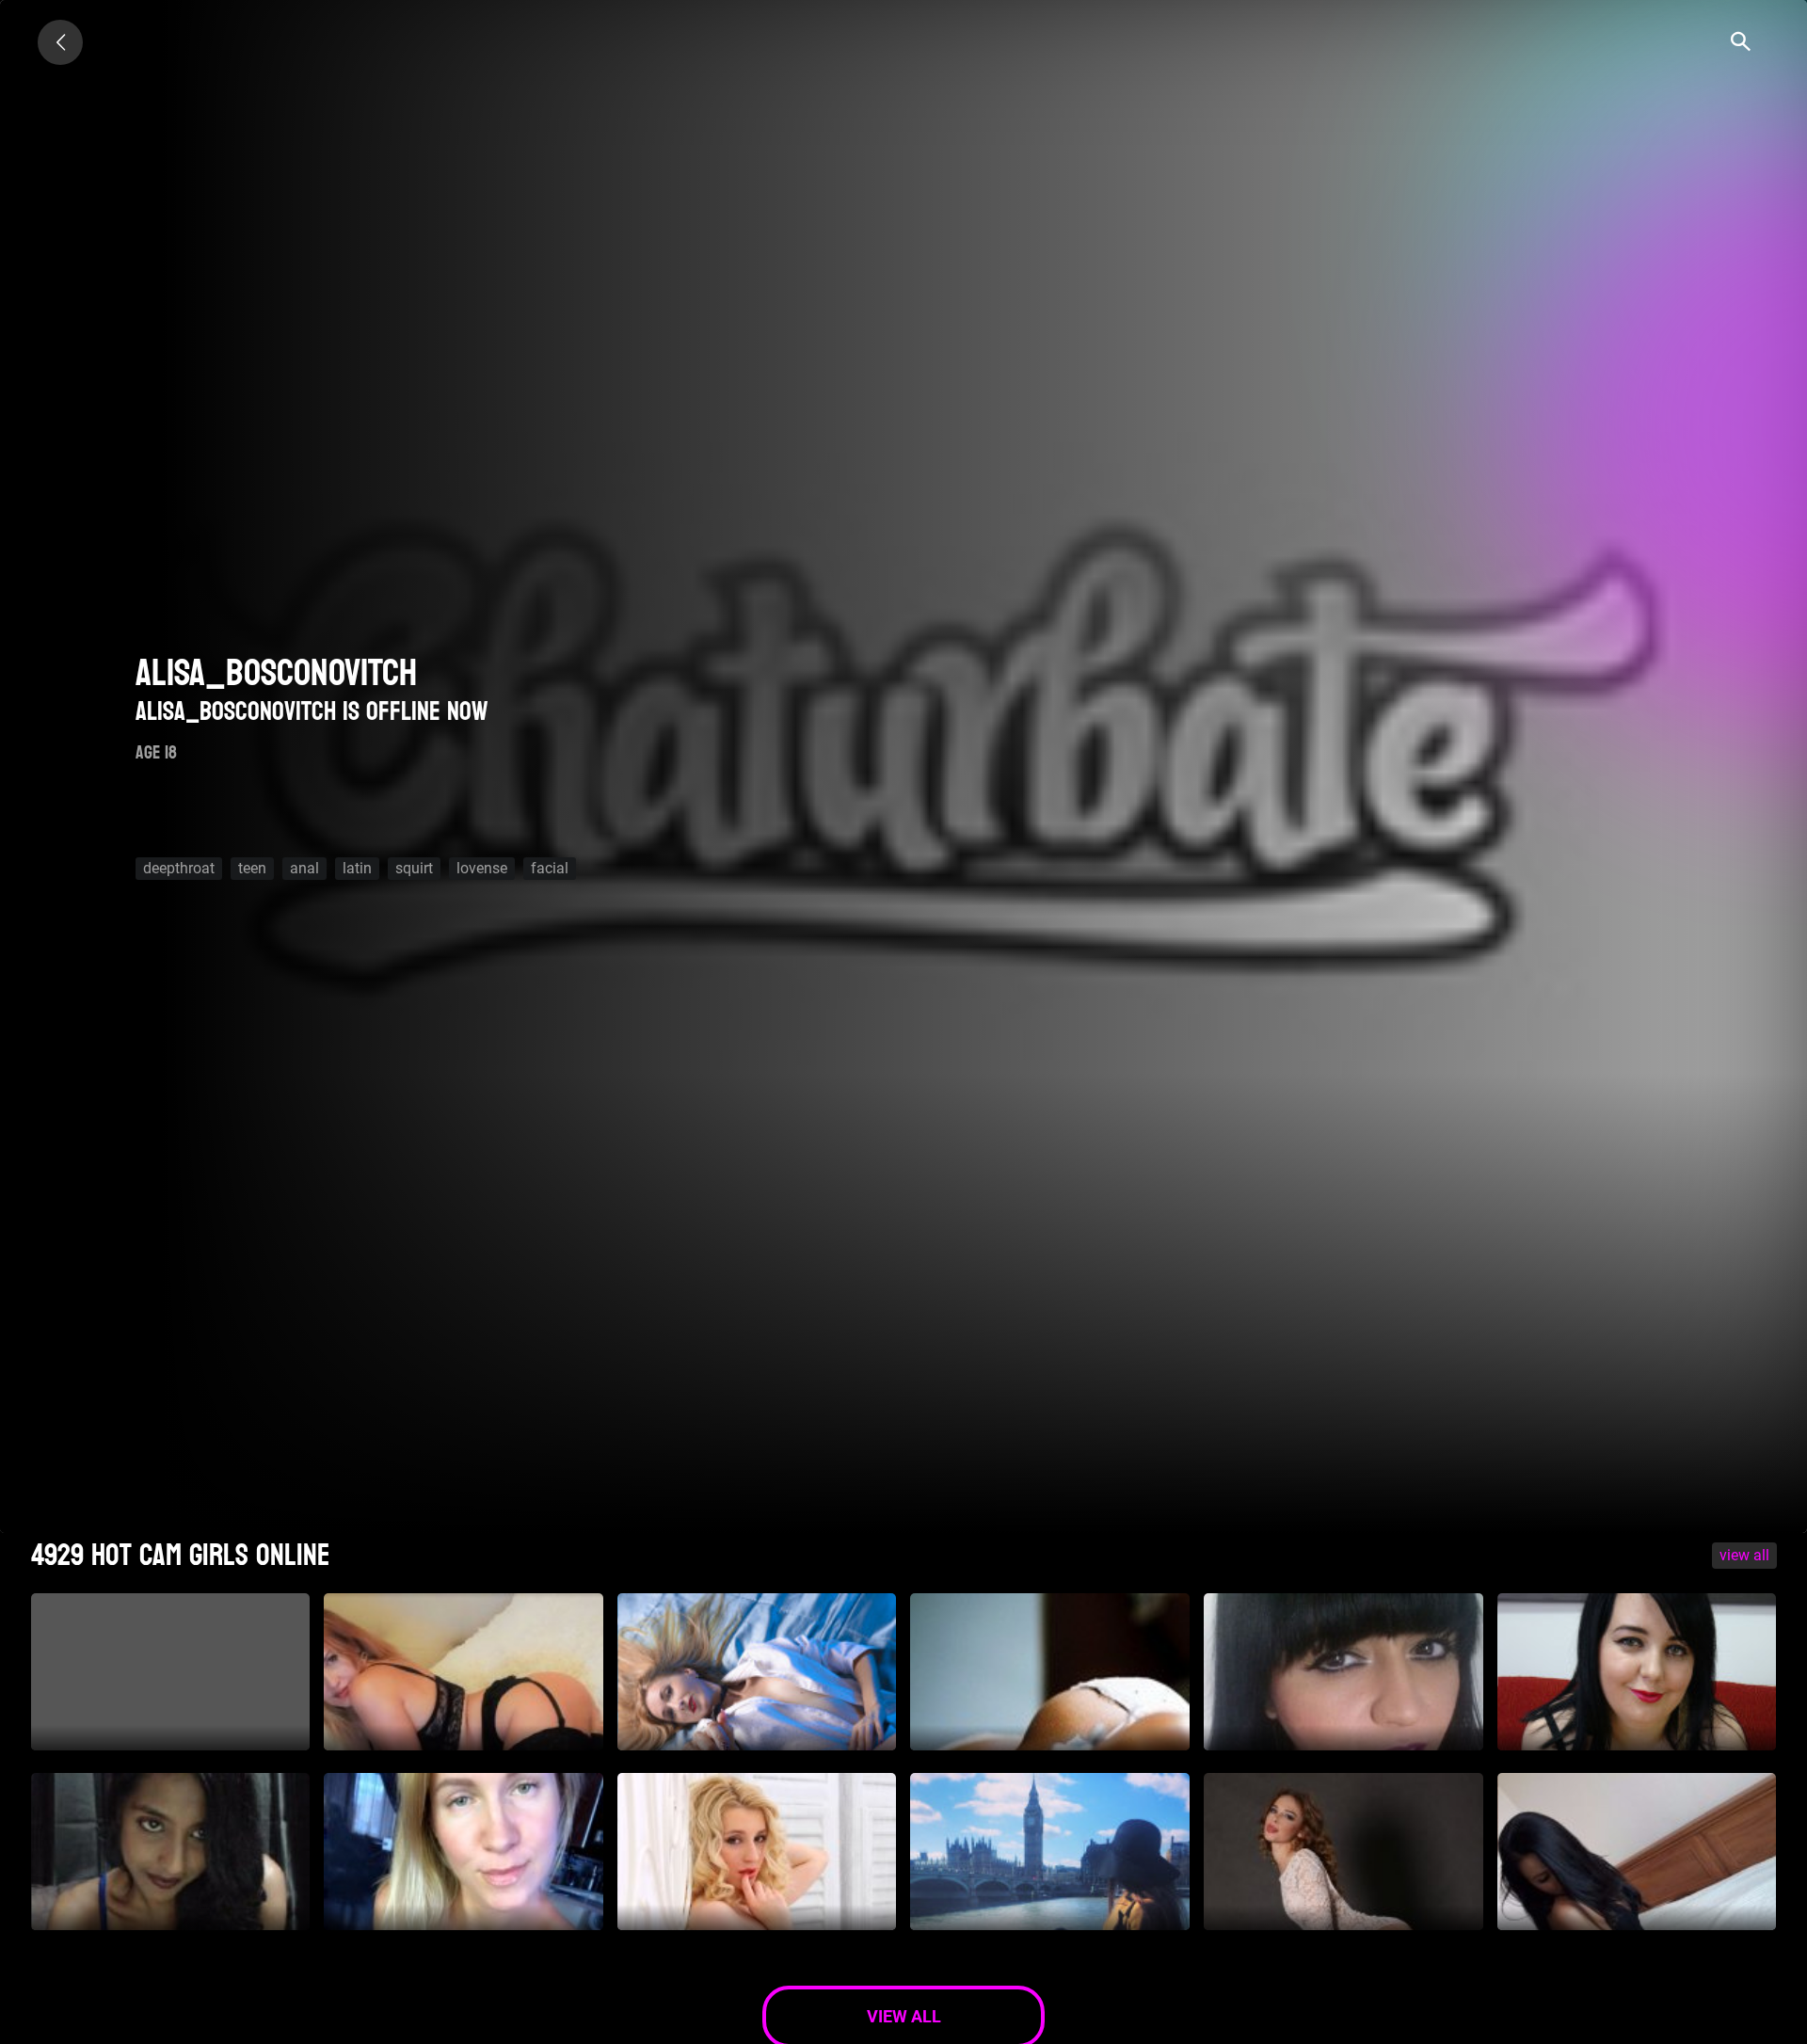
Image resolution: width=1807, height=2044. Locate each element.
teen (252, 868)
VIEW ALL (1744, 1555)
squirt (414, 868)
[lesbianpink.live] (60, 42)
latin (357, 868)
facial (550, 868)
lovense (482, 868)
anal (304, 868)
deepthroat (179, 868)
